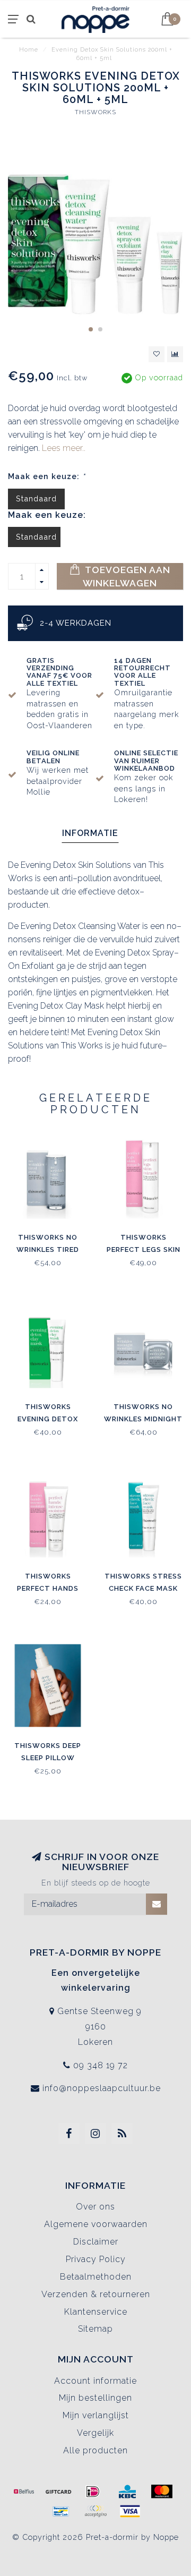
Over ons (95, 2207)
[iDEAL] (93, 2492)
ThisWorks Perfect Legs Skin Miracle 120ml (144, 1249)
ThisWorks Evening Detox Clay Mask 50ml (48, 1419)
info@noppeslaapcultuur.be (102, 2088)
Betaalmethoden (96, 2277)
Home (29, 50)
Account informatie (95, 2381)
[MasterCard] (162, 2492)
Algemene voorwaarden (96, 2224)
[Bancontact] (61, 2511)
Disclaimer (96, 2242)
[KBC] (127, 2492)
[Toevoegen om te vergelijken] (175, 354)
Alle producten (95, 2450)
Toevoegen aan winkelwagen (127, 576)
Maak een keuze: (47, 476)
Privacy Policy (96, 2259)
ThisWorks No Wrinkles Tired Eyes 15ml (48, 1249)
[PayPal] (95, 2511)
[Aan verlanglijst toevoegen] (157, 354)
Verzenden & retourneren (96, 2294)
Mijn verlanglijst (96, 2415)
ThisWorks (95, 112)
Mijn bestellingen (95, 2398)
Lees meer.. (64, 448)
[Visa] (130, 2511)
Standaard (36, 498)
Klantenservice (96, 2312)
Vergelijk (95, 2433)
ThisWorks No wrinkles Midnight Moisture (143, 1419)
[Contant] (58, 2492)
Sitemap (95, 2329)
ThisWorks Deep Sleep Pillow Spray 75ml (48, 1758)
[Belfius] (24, 2492)
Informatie (90, 833)
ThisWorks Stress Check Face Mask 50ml (143, 1588)
